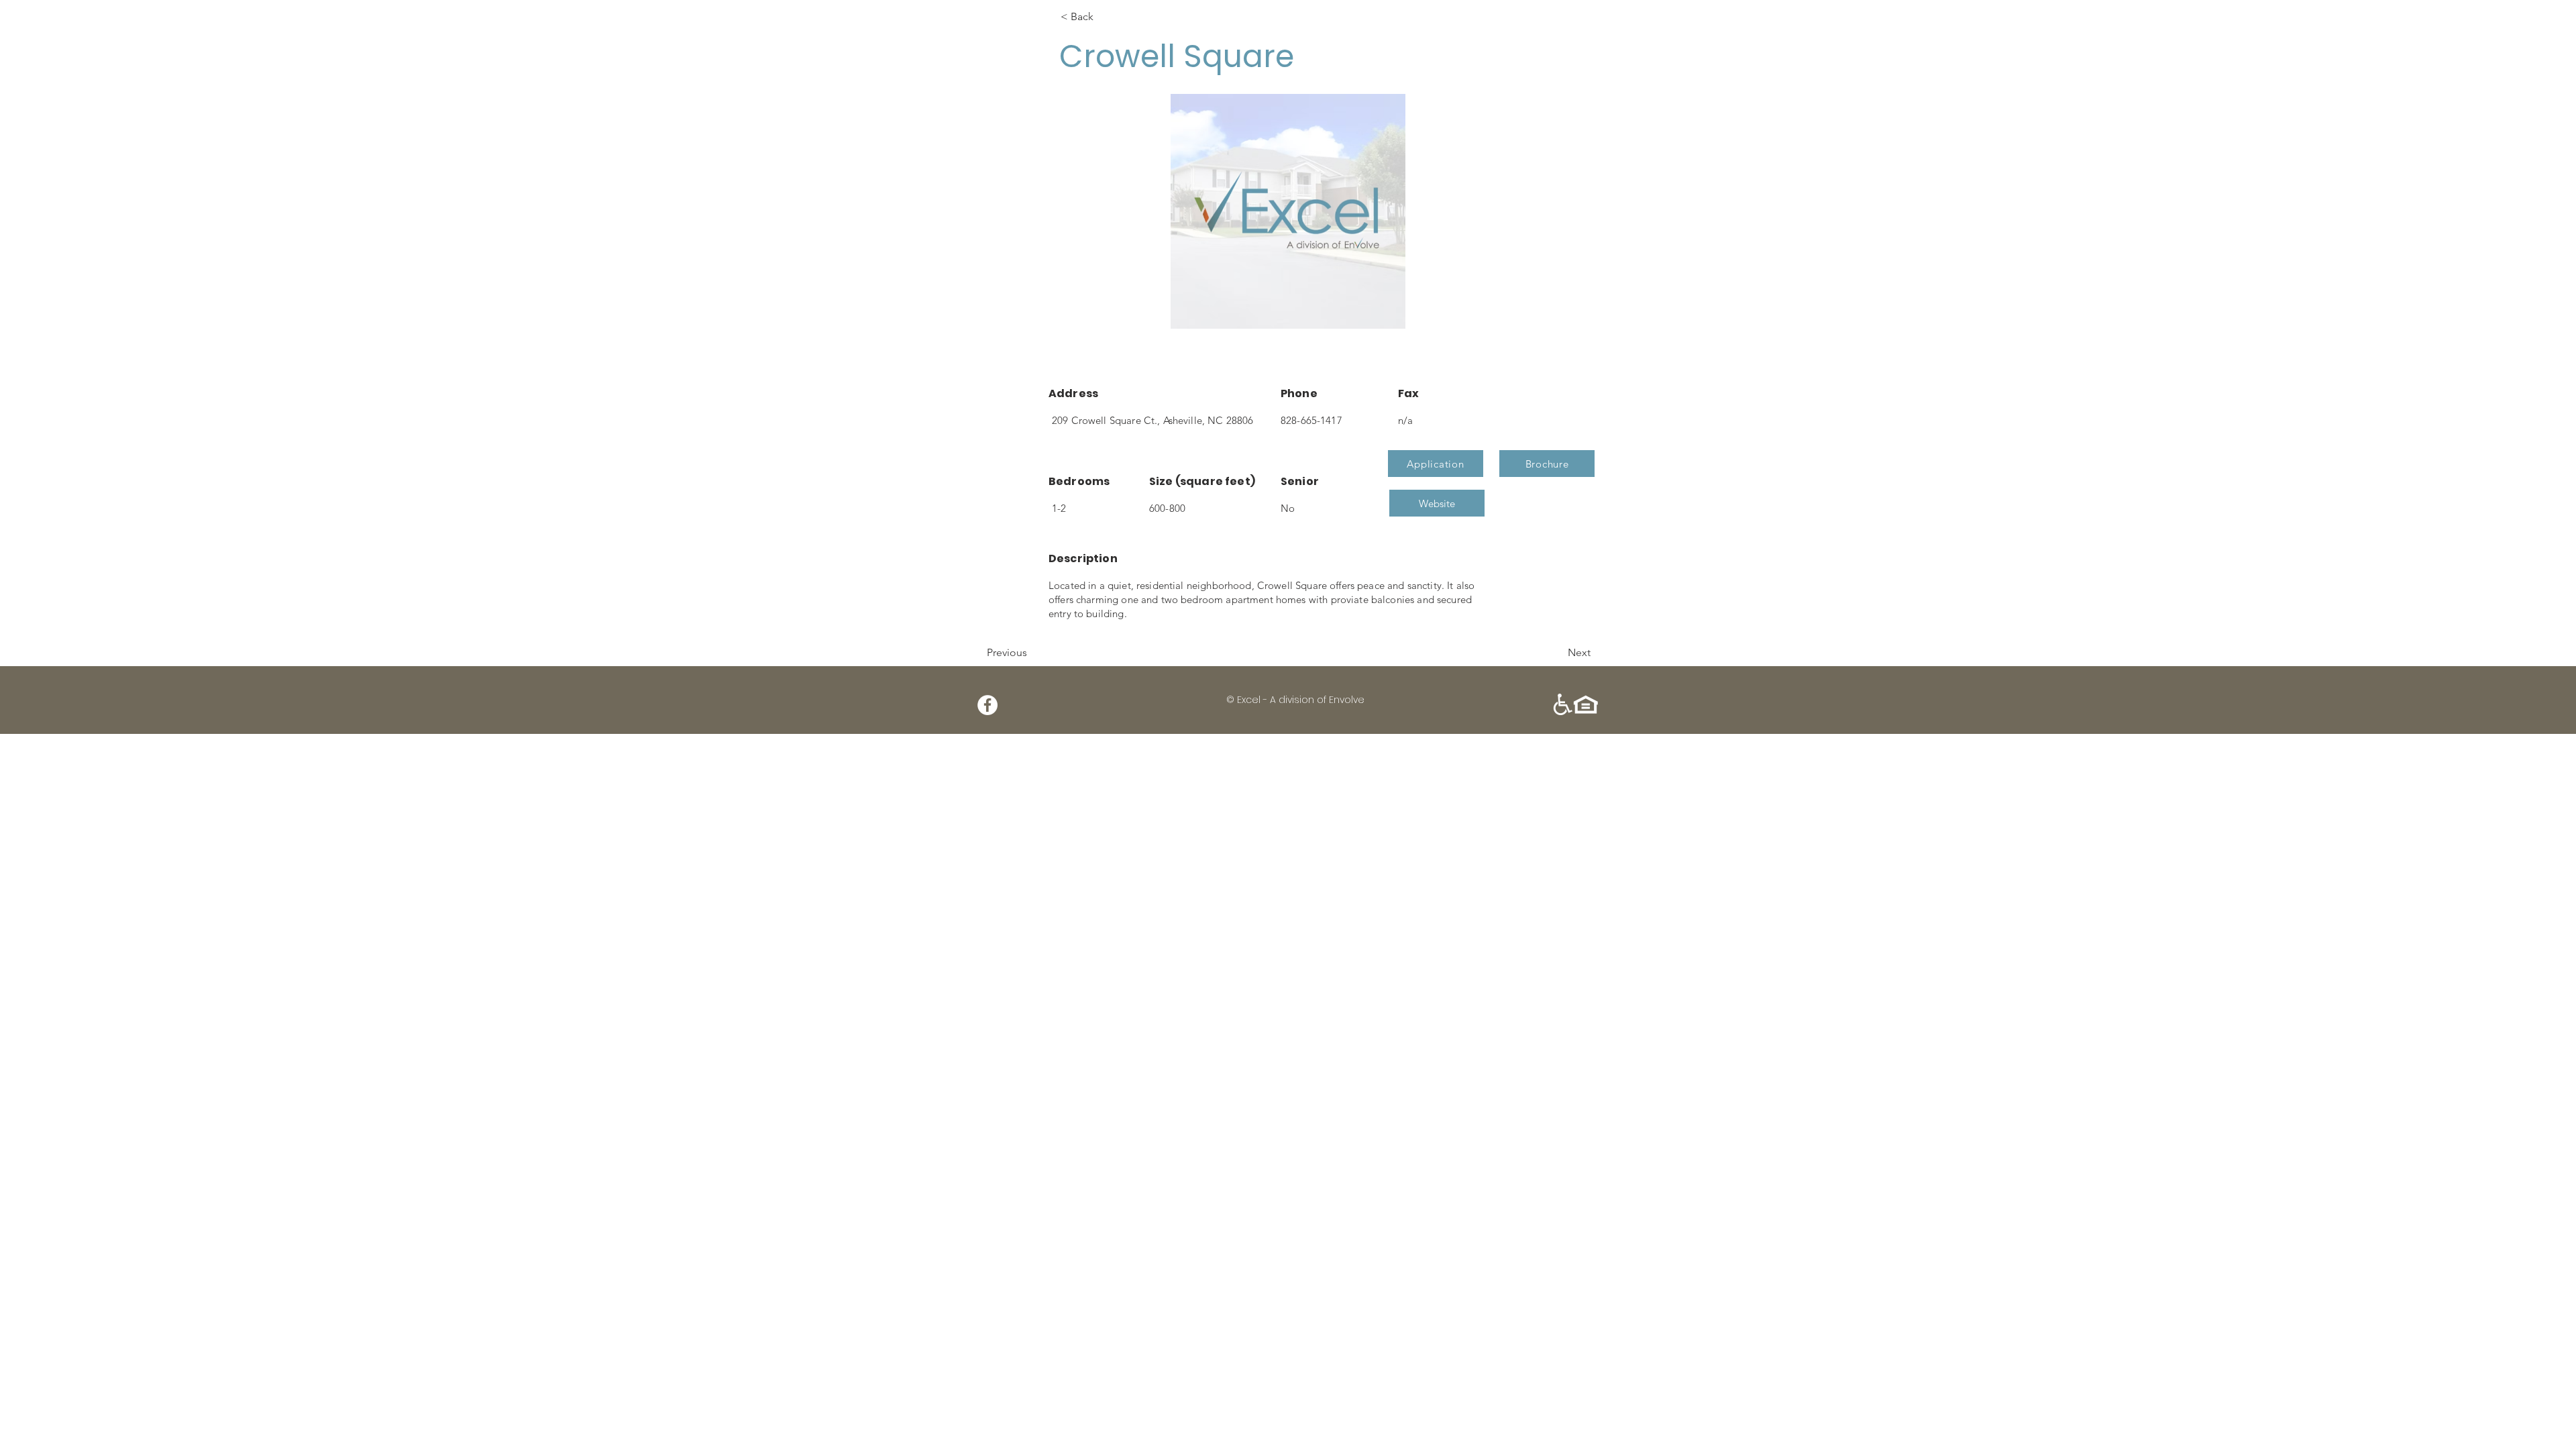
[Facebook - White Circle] (987, 705)
